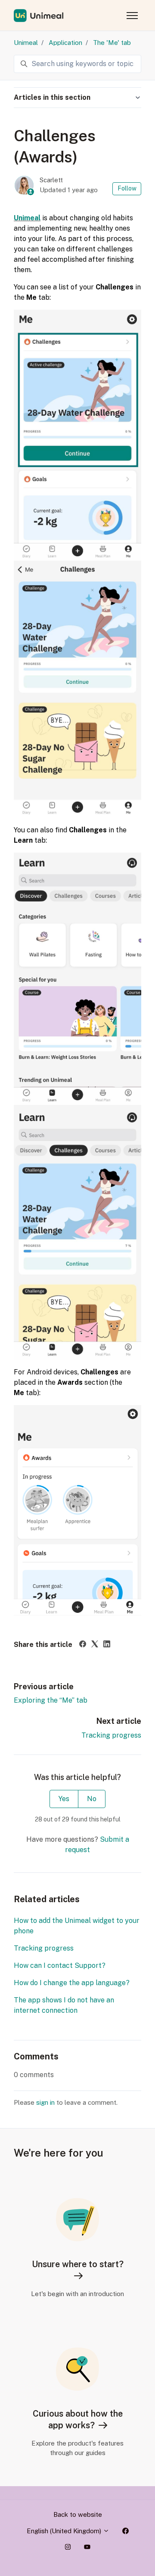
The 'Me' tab (112, 43)
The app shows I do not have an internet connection (64, 2005)
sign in (45, 2102)
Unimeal (26, 43)
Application (65, 43)
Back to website (78, 2514)
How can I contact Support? (60, 1965)
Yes (64, 1799)
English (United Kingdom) (65, 2531)
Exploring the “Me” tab (51, 1700)
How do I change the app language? (72, 1983)
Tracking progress (111, 1735)
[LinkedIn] (107, 1645)
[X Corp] (95, 1645)
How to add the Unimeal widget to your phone (77, 1926)
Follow (127, 188)
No (92, 1799)
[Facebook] (83, 1645)
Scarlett (51, 180)
